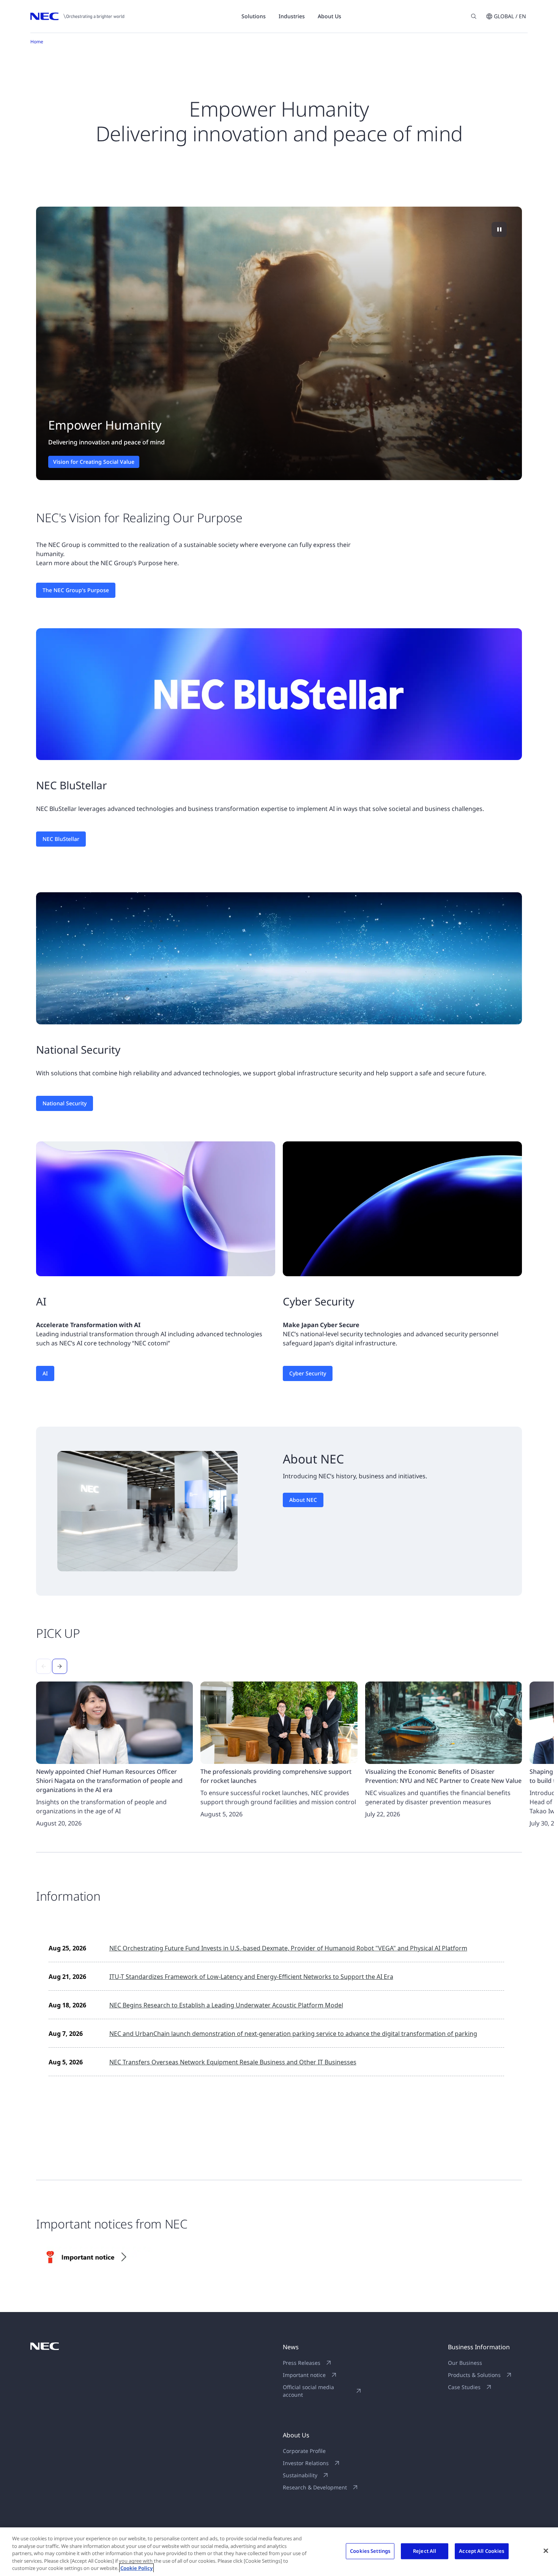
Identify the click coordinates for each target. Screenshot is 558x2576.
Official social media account (308, 2391)
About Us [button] (329, 16)
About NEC (303, 1500)
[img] (279, 343)
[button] (506, 16)
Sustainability (300, 2475)
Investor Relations (306, 2463)
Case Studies (464, 2387)
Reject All (425, 2551)
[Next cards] (60, 1666)
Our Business (465, 2363)
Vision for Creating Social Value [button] (94, 462)
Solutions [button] (254, 16)
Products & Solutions (474, 2375)
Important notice (304, 2375)
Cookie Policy (136, 2568)
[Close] (546, 2551)
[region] (279, 343)
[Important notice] (94, 2257)
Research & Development (315, 2487)
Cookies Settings (370, 2551)
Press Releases (302, 2363)
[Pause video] (499, 229)
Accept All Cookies (482, 2551)
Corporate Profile (304, 2451)
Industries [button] (292, 16)
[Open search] (474, 16)
